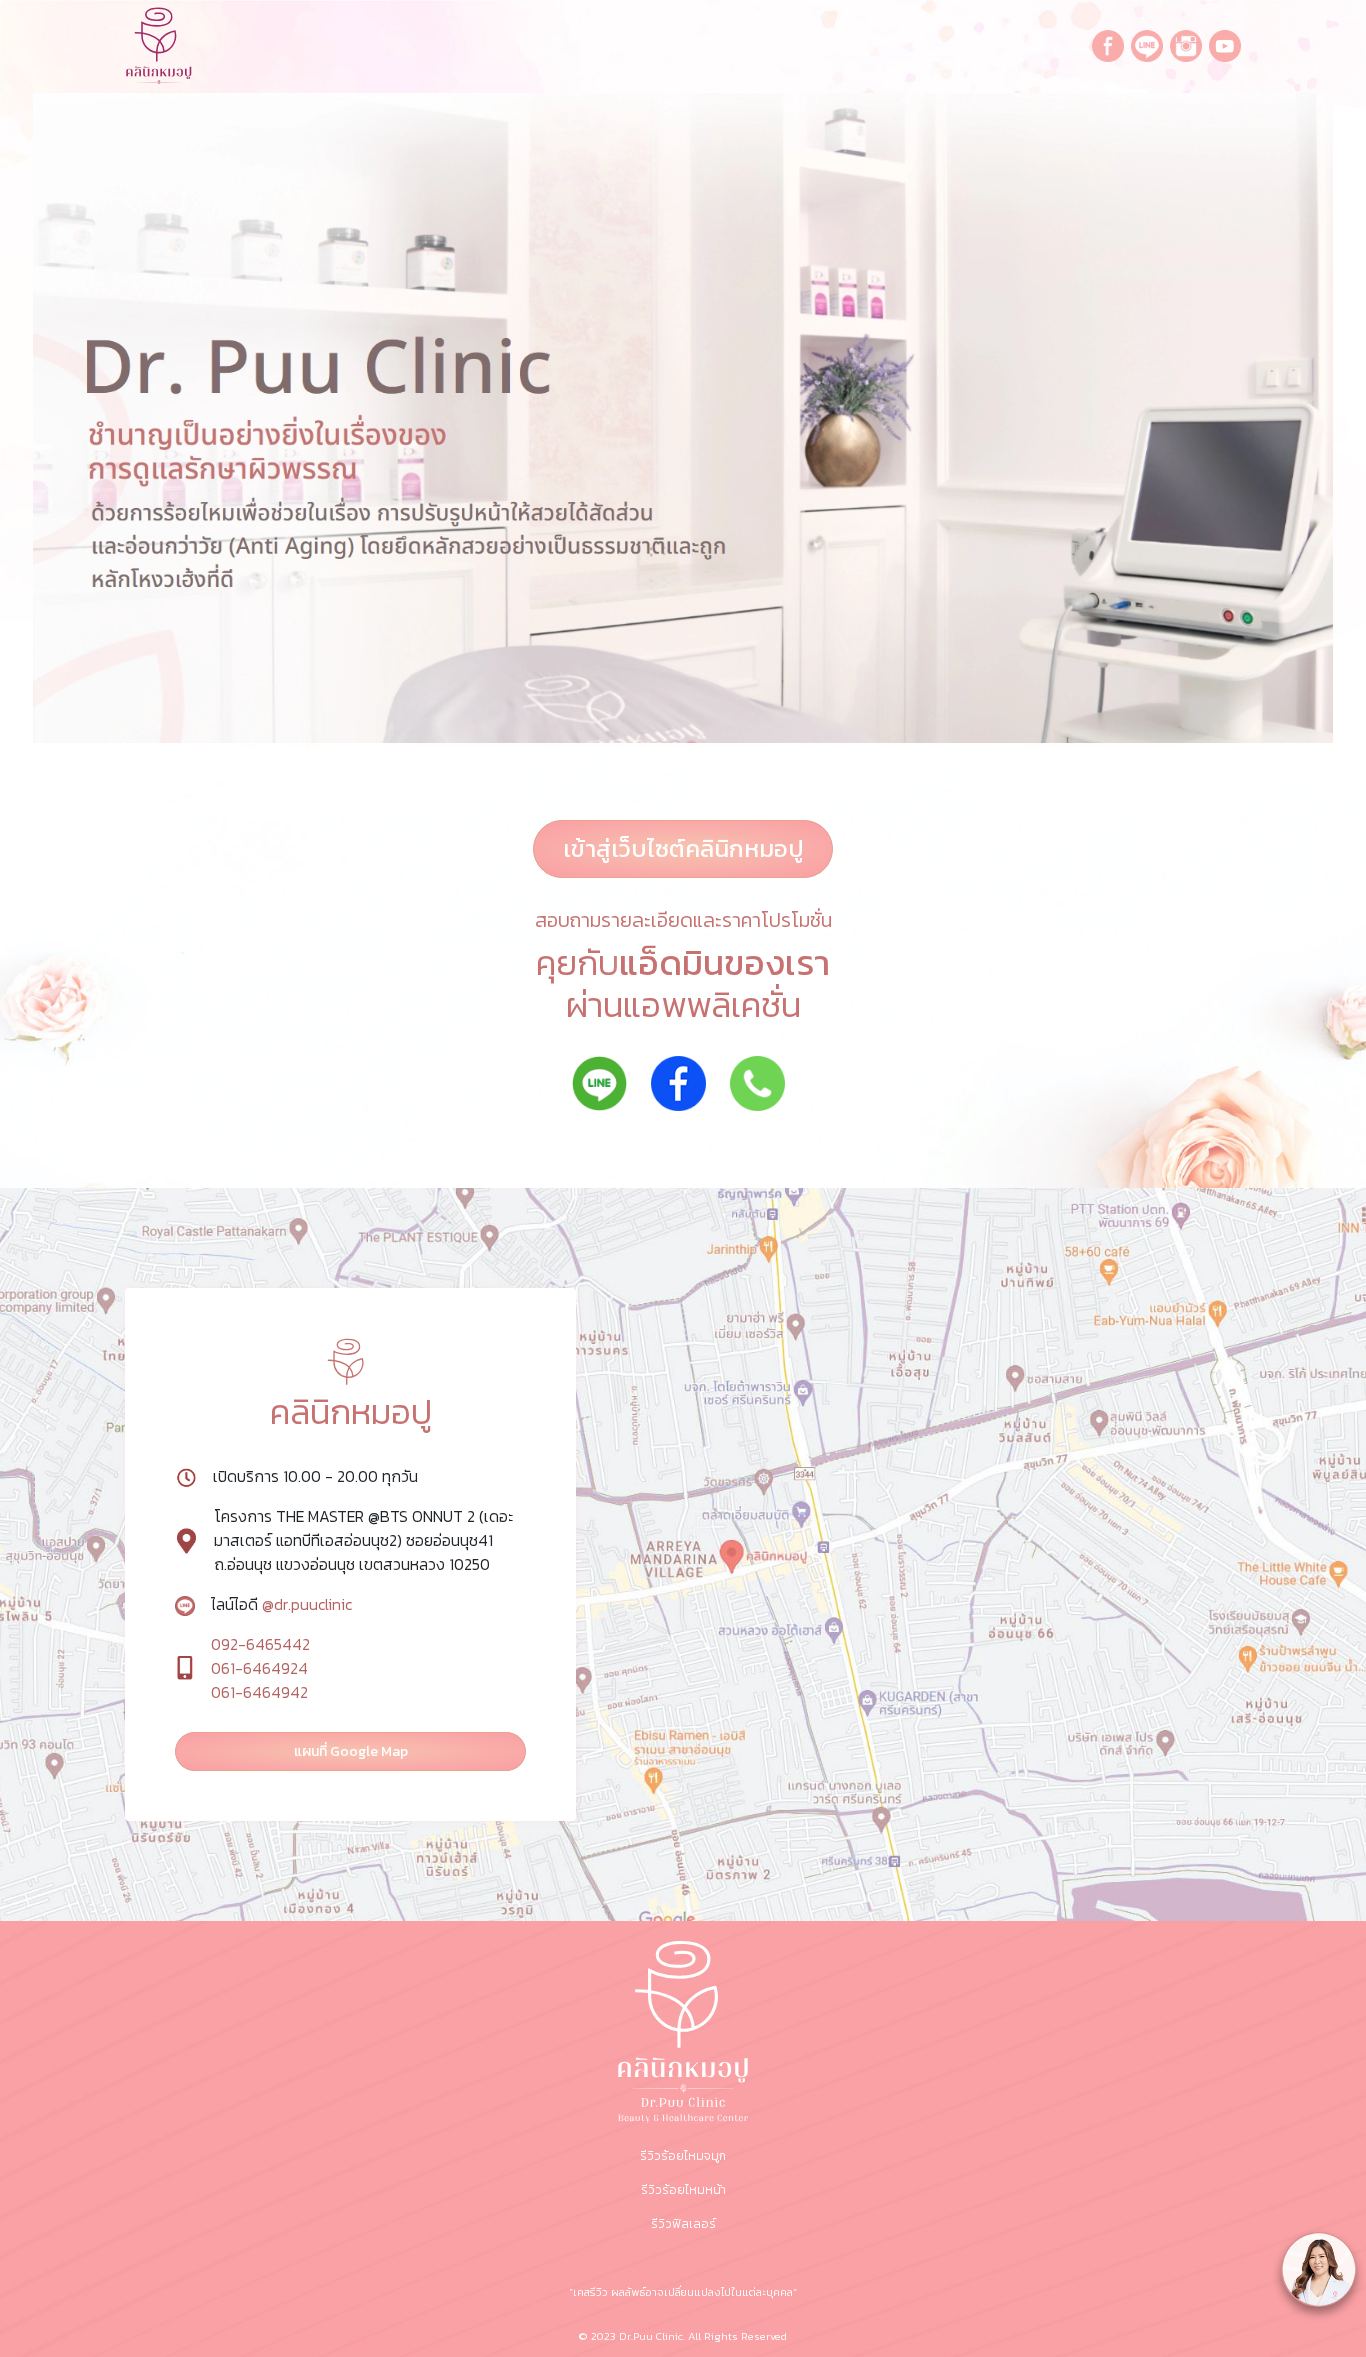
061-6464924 (259, 1668)
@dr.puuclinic (305, 1604)
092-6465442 (260, 1644)
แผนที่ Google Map (351, 1751)
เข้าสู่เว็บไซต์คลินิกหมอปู (683, 848)
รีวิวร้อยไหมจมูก (683, 2156)
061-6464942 (259, 1692)
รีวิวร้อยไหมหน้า (683, 2190)
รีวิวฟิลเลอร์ (683, 2224)
